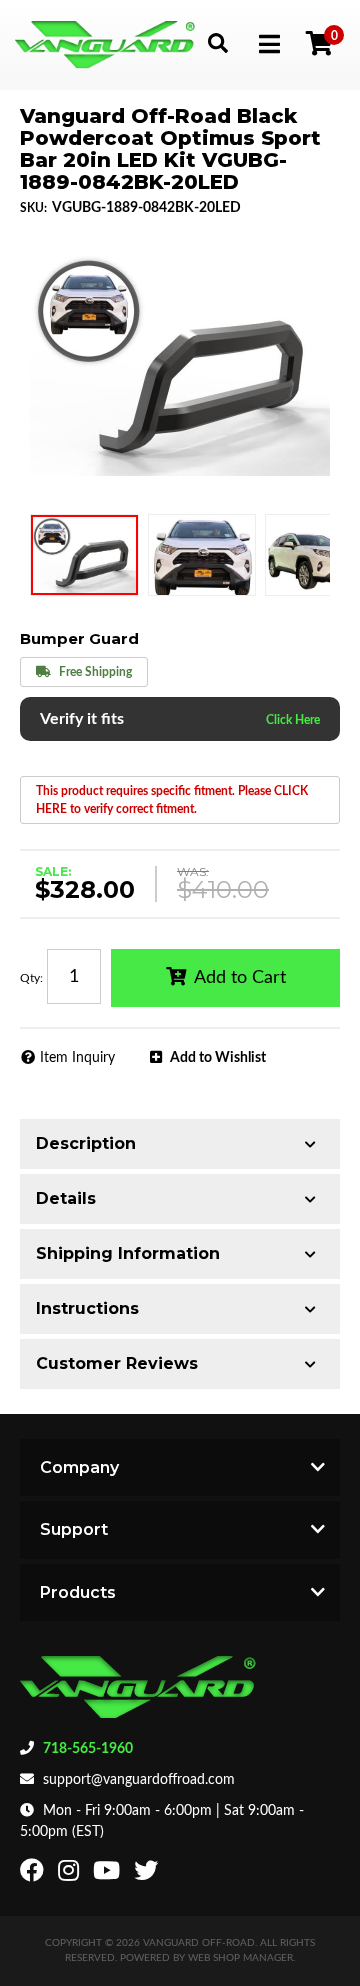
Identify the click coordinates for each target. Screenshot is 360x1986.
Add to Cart (240, 978)
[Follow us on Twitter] (148, 1875)
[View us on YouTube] (109, 1875)
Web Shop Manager (240, 1958)
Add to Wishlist (218, 1058)
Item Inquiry (77, 1058)
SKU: (33, 208)
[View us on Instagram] (71, 1875)
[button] (217, 42)
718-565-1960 (88, 1749)
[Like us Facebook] (34, 1875)
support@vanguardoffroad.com (139, 1780)
